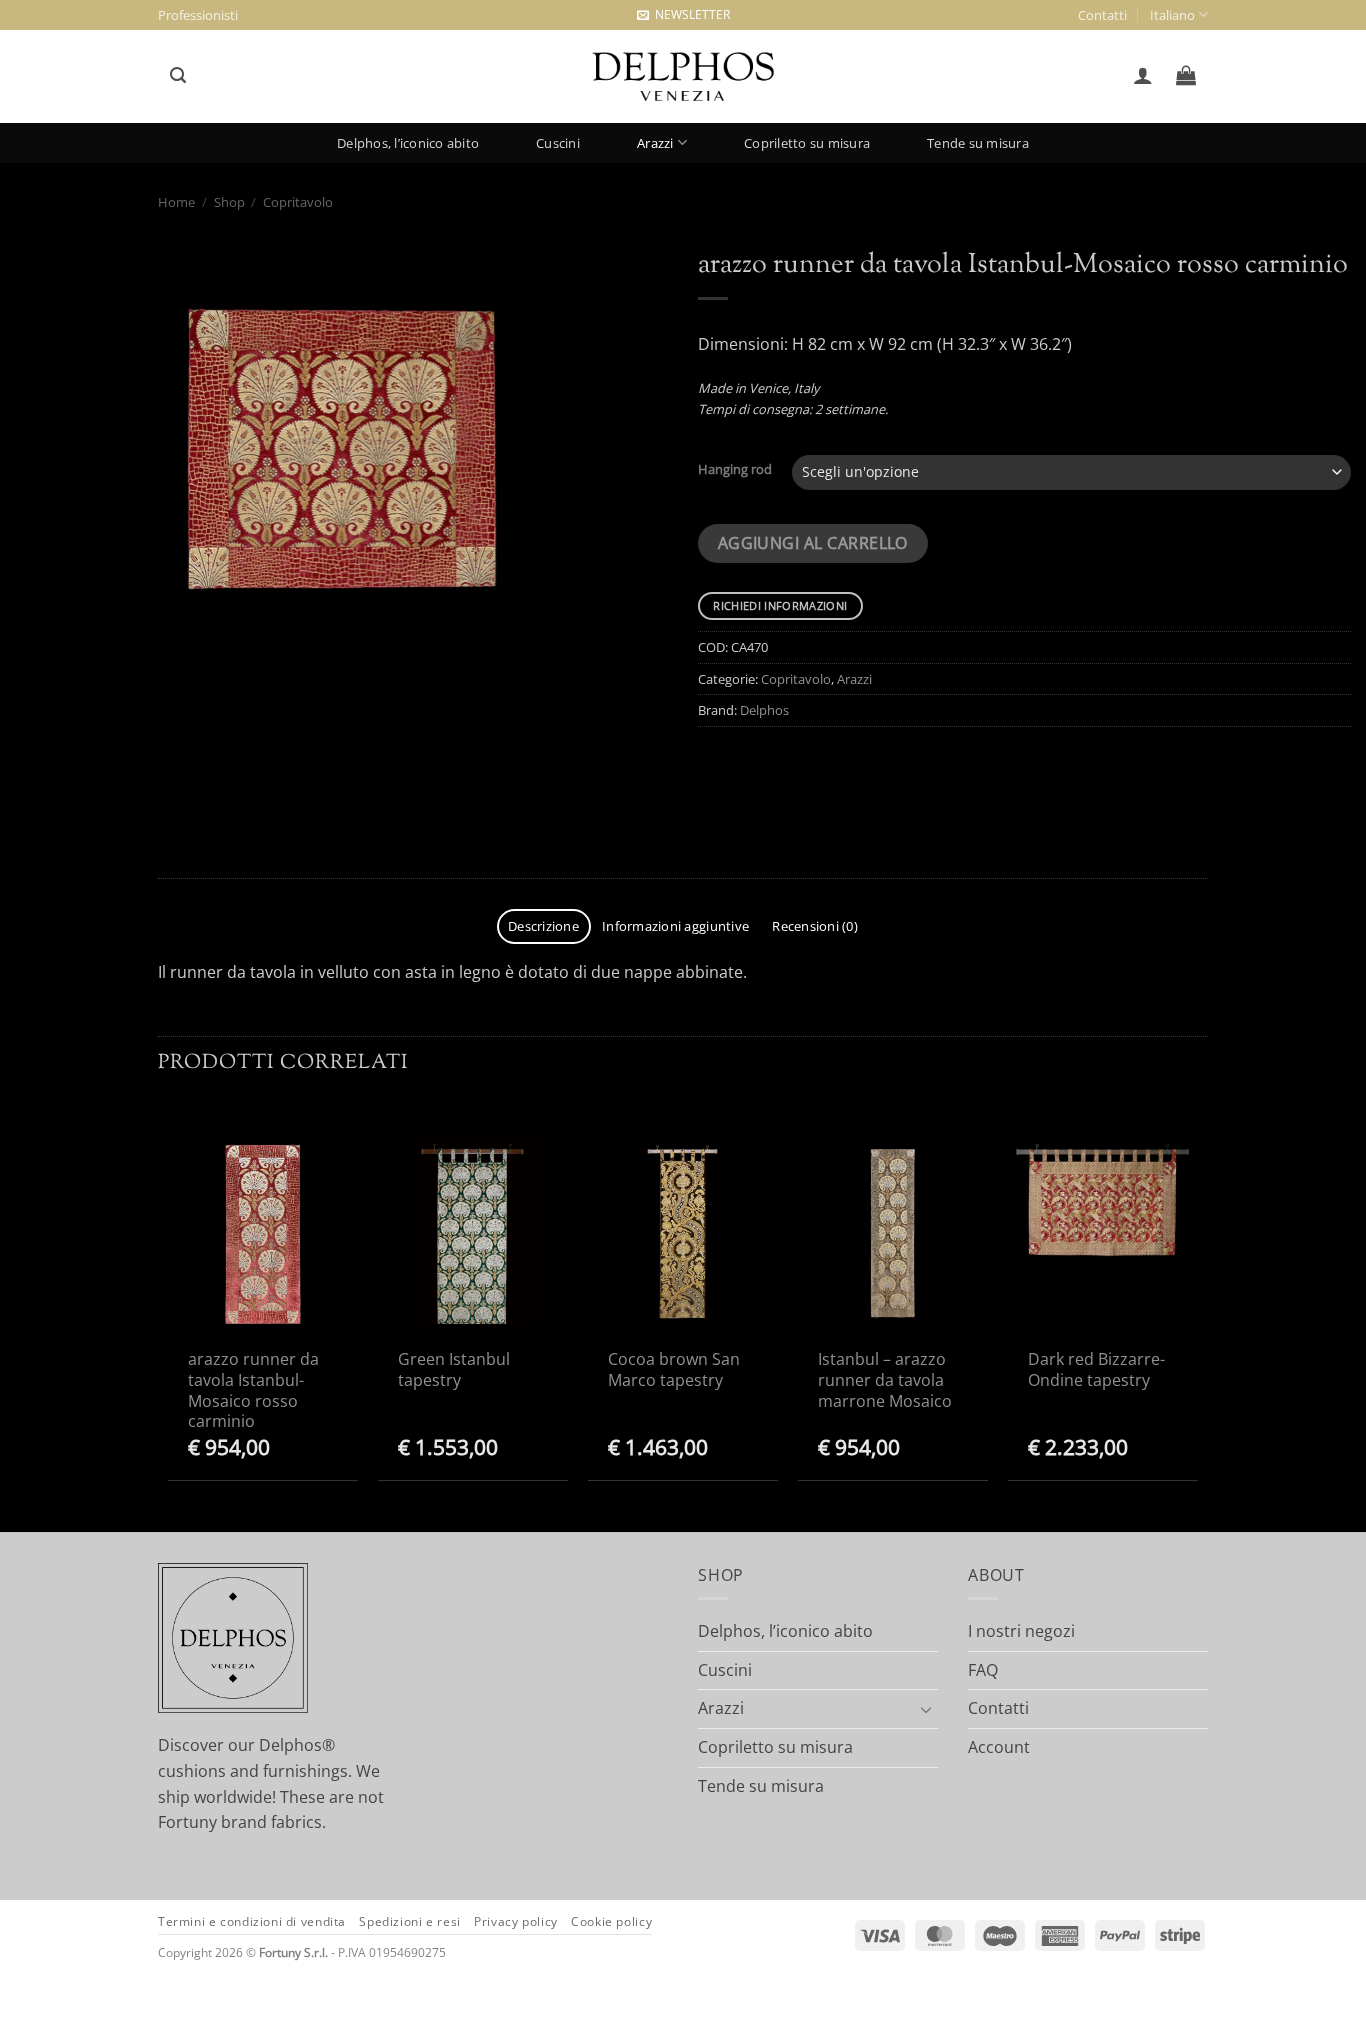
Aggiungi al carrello (813, 543)
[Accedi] (1142, 75)
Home (176, 202)
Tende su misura (978, 143)
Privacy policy (516, 1921)
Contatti (1102, 15)
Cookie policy (611, 1921)
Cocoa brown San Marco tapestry (674, 1370)
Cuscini (558, 143)
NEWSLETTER (689, 14)
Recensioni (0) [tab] (815, 926)
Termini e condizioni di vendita (252, 1921)
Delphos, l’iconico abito (408, 143)
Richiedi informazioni (780, 605)
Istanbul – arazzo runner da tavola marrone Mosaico (885, 1380)
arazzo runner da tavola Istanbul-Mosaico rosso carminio (253, 1390)
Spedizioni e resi (409, 1921)
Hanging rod (735, 470)
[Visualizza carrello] (1186, 75)
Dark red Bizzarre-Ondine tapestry (1096, 1370)
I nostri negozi (1021, 1631)
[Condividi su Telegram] (722, 775)
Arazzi (655, 143)
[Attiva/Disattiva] (926, 1709)
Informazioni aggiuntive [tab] (675, 926)
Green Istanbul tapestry (454, 1370)
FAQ (983, 1670)
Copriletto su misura (807, 143)
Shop (229, 202)
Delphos (764, 710)
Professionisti (198, 15)
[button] (177, 75)
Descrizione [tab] (543, 926)
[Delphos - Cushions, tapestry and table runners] (683, 77)
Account (999, 1747)
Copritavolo (298, 202)
